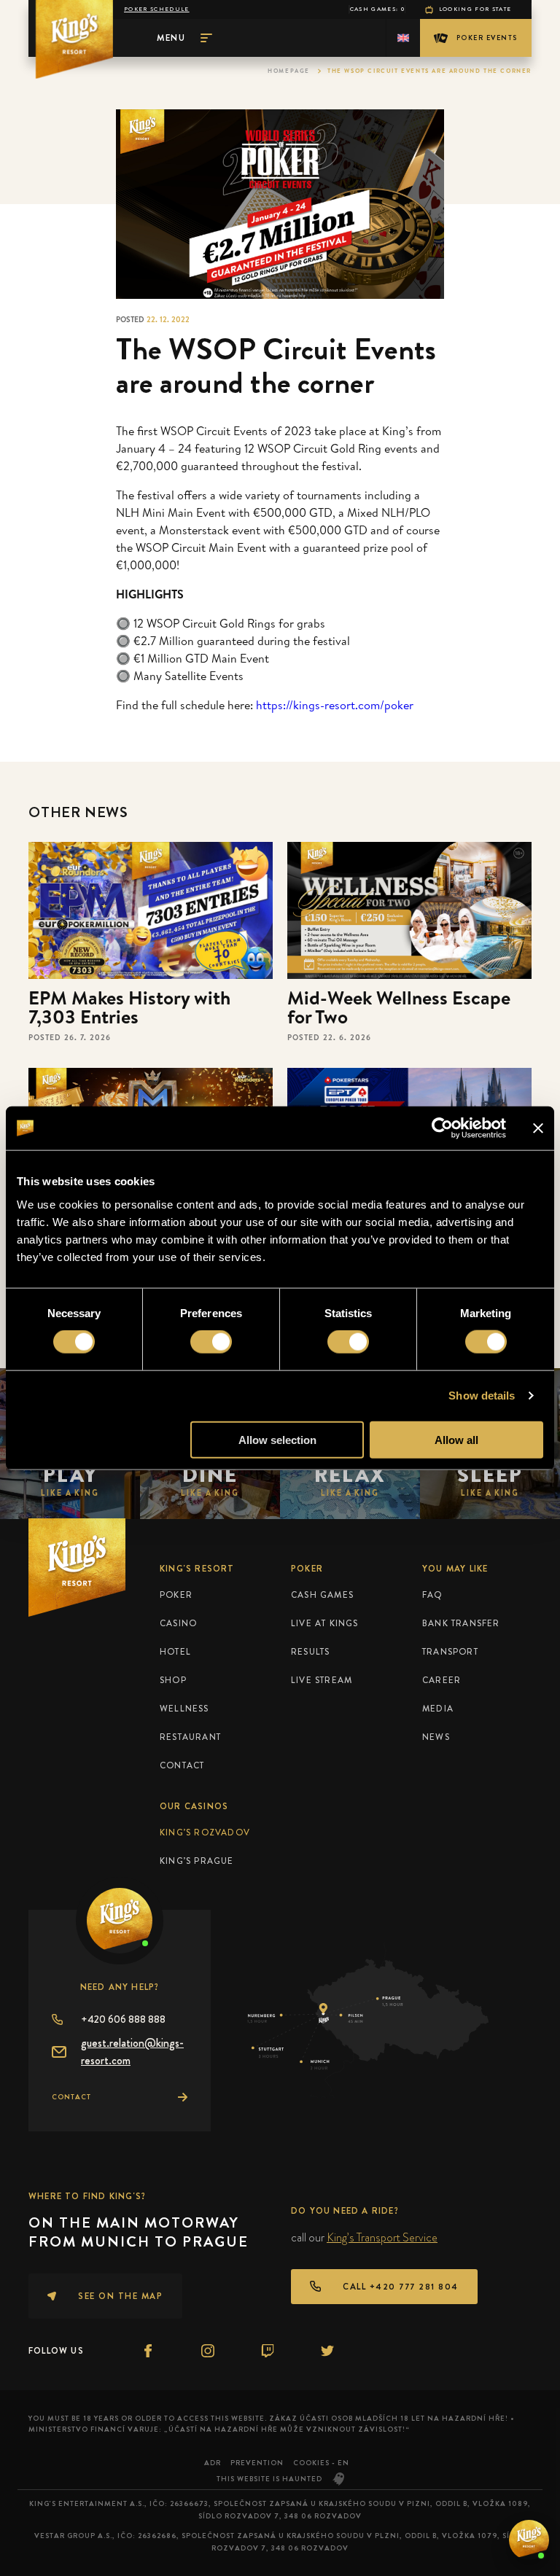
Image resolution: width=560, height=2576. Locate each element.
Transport (450, 1652)
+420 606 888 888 (123, 2019)
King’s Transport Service (382, 2237)
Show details (482, 1396)
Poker (176, 1595)
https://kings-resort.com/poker (335, 705)
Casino (178, 1623)
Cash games (322, 1595)
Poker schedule (157, 9)
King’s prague (197, 1861)
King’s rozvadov (205, 1833)
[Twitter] (327, 2351)
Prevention (257, 2463)
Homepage (289, 71)
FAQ (433, 1595)
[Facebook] (148, 2351)
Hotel (175, 1652)
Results (310, 1652)
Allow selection (277, 1439)
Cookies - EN (321, 2463)
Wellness (184, 1709)
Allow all (456, 1439)
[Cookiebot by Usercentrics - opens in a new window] (442, 1128)
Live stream (322, 1680)
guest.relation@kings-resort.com (132, 2052)
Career (442, 1680)
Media (438, 1709)
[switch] (211, 1342)
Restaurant (190, 1737)
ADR (213, 2463)
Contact (182, 1765)
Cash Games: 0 (377, 9)
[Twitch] (268, 2351)
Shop (173, 1680)
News (436, 1737)
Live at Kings (325, 1623)
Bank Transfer (461, 1623)
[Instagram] (208, 2351)
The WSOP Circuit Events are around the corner (429, 71)
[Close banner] (538, 1128)
